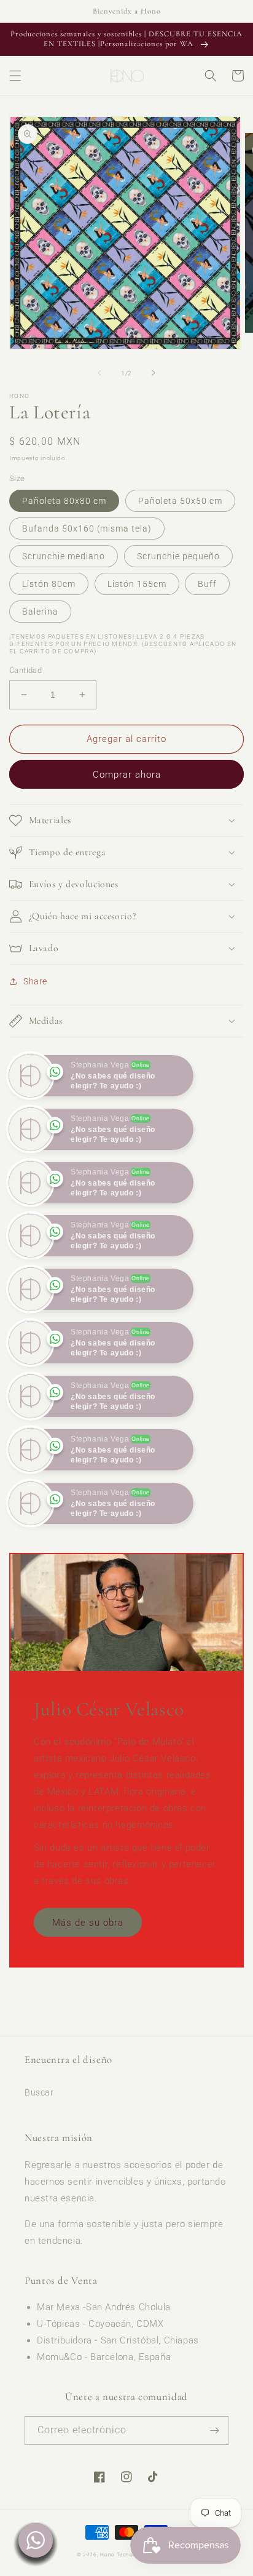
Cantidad (25, 670)
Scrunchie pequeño (178, 556)
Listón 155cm (137, 584)
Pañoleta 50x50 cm (180, 501)
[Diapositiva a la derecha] (154, 373)
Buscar (39, 2146)
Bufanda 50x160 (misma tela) (87, 528)
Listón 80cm (49, 584)
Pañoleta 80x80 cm (64, 501)
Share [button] (35, 981)
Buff (207, 584)
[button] (15, 76)
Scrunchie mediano (64, 556)
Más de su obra (88, 1976)
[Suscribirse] (214, 2483)
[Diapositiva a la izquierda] (99, 373)
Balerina (40, 612)
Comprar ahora (127, 775)
